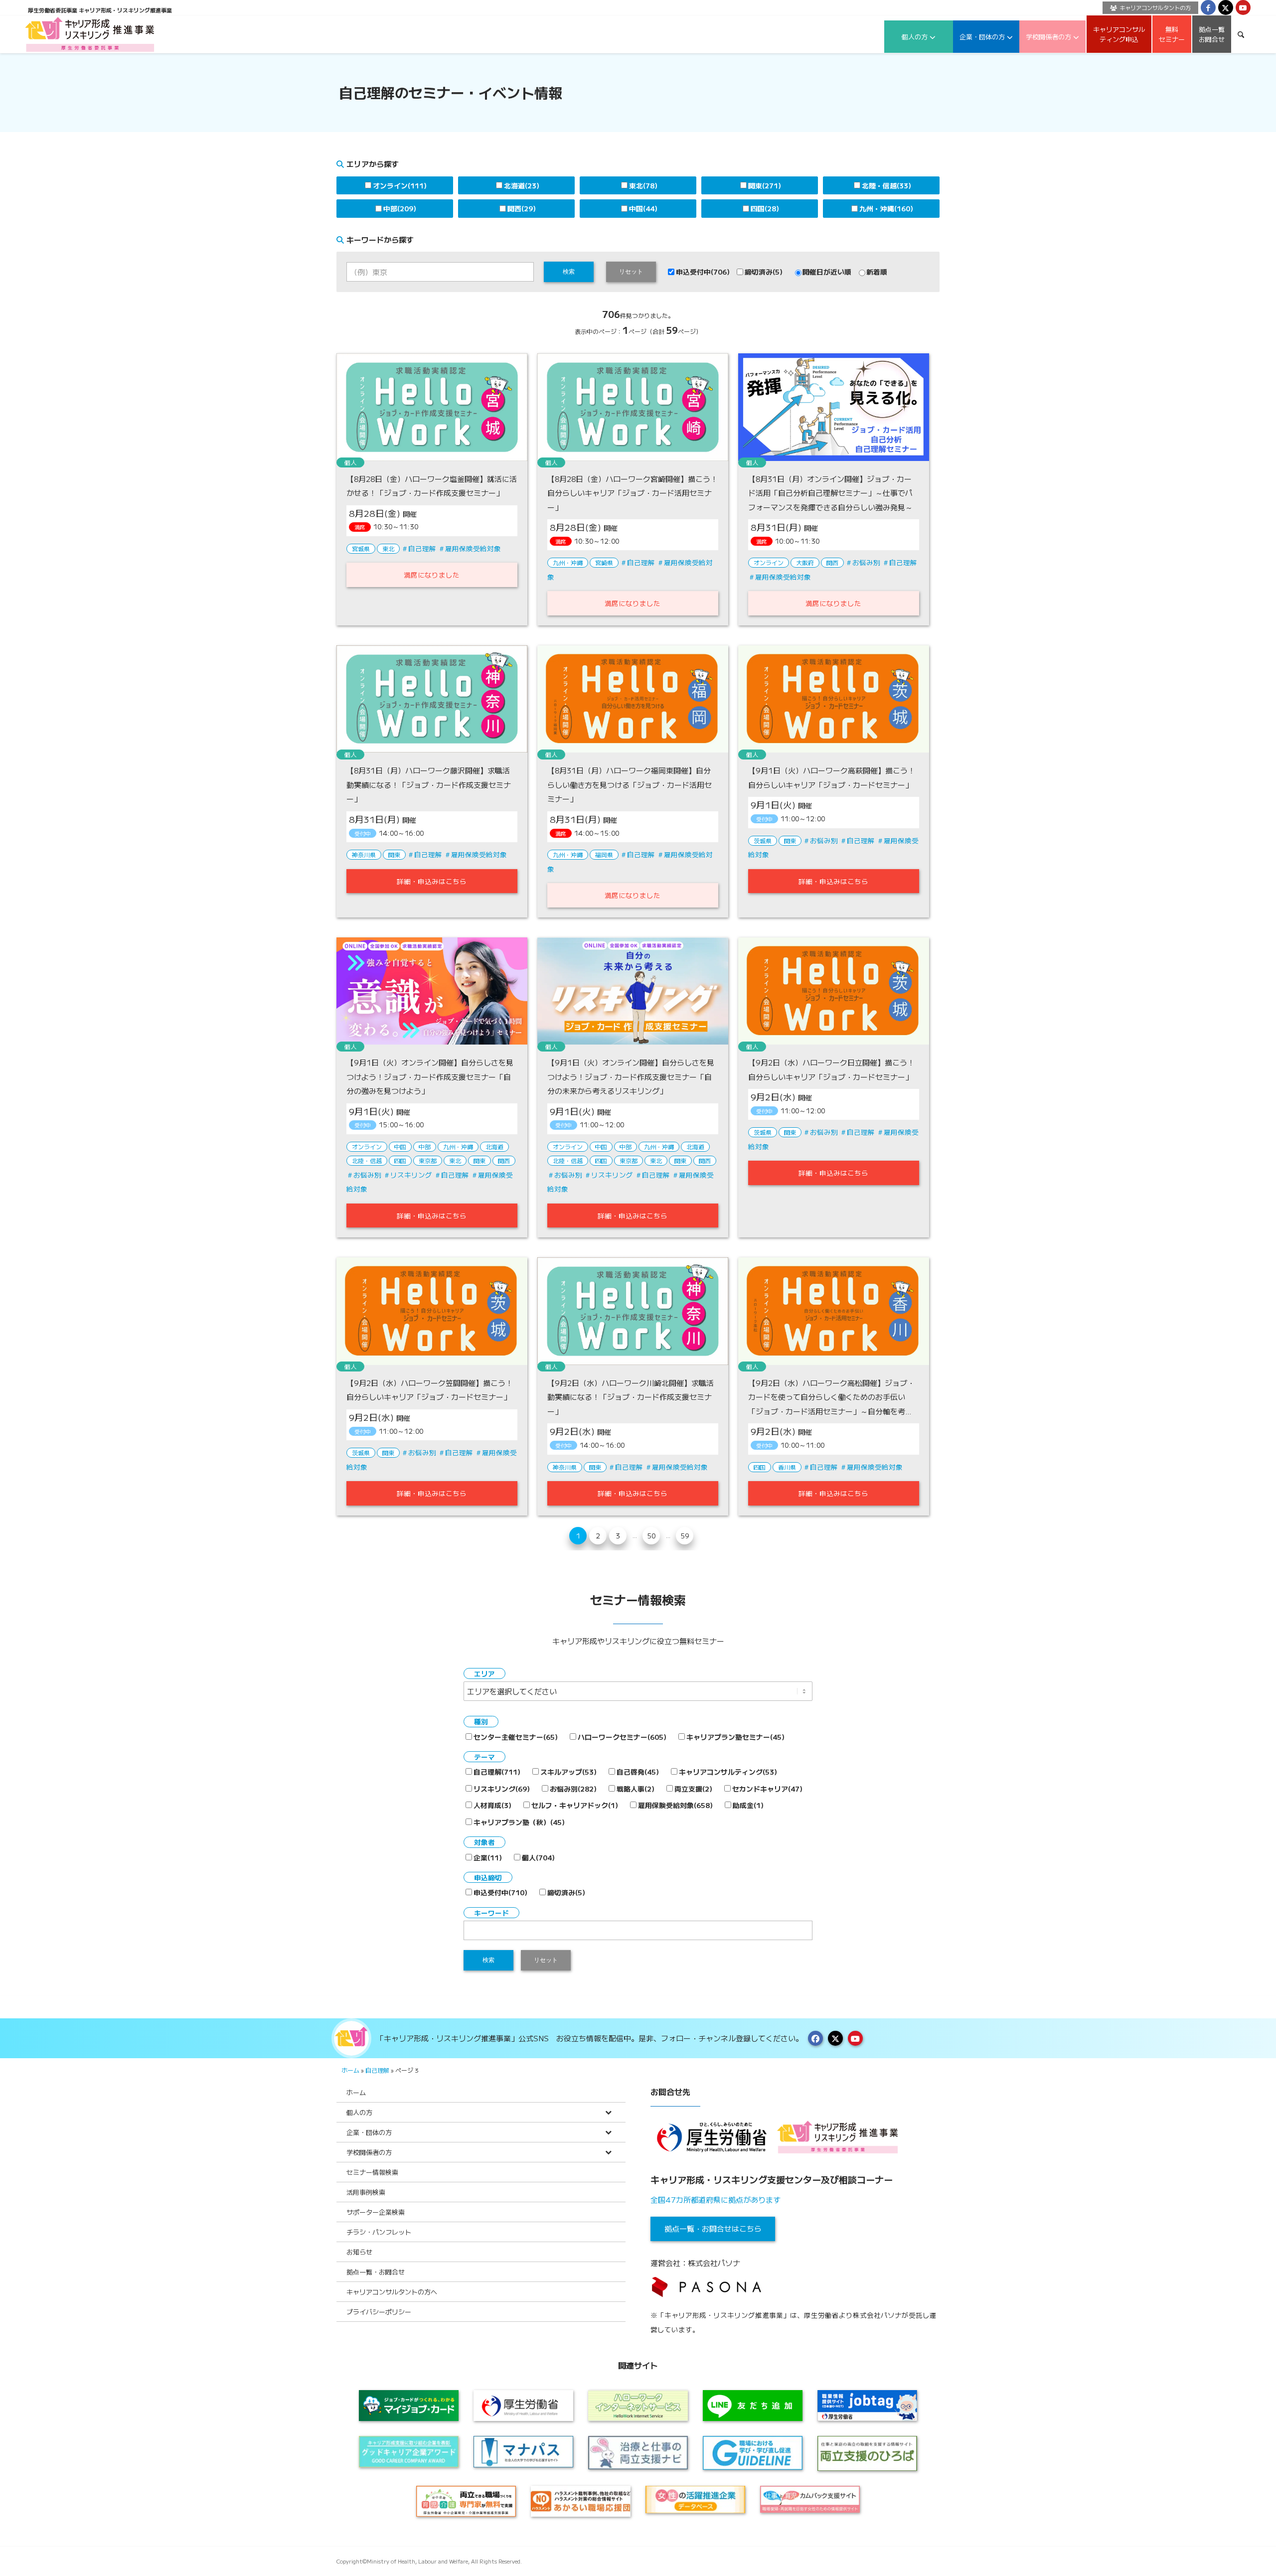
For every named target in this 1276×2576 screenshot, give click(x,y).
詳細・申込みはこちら (432, 881)
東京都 (428, 1160)
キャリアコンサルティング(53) (728, 1772)
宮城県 (361, 548)
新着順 (877, 272)
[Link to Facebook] (1208, 7)
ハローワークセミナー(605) (622, 1737)
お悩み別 (866, 562)
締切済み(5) (764, 272)
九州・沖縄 (568, 562)
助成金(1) (748, 1805)
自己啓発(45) (638, 1772)
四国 (400, 1160)
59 (685, 1535)
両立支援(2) (693, 1789)
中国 (400, 1146)
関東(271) (765, 185)
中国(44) (643, 208)
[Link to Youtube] (1243, 7)
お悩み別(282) (573, 1789)
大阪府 (805, 562)
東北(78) (643, 185)
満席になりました (432, 575)
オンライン (769, 562)
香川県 (787, 1467)
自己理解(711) (497, 1772)
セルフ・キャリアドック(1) (575, 1805)
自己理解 (422, 548)
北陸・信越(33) (886, 185)
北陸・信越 (367, 1160)
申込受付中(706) (703, 272)
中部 (425, 1146)
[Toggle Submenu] (608, 2112)
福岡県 (604, 854)
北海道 (494, 1146)
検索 (569, 272)
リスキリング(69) (502, 1789)
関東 (394, 854)
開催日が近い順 (827, 272)
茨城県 (763, 840)
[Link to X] (1226, 7)
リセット (631, 272)
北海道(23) (522, 185)
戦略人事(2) (636, 1789)
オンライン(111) (400, 185)
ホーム (350, 2070)
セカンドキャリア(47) (767, 1789)
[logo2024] (90, 34)
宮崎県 (604, 562)
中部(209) (400, 208)
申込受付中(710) (500, 1892)
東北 (388, 548)
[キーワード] (1241, 34)
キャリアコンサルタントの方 (1155, 7)
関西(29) (522, 208)
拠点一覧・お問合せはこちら (713, 2228)
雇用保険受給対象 (473, 548)
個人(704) (538, 1857)
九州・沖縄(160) (886, 208)
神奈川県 (364, 854)
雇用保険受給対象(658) (675, 1805)
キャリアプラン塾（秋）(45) (519, 1822)
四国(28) (765, 208)
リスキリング (411, 1175)
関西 (832, 562)
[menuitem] (1148, 8)
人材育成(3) (492, 1805)
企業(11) (488, 1857)
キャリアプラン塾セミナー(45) (735, 1737)
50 (651, 1535)
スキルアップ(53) (568, 1772)
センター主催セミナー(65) (516, 1737)
